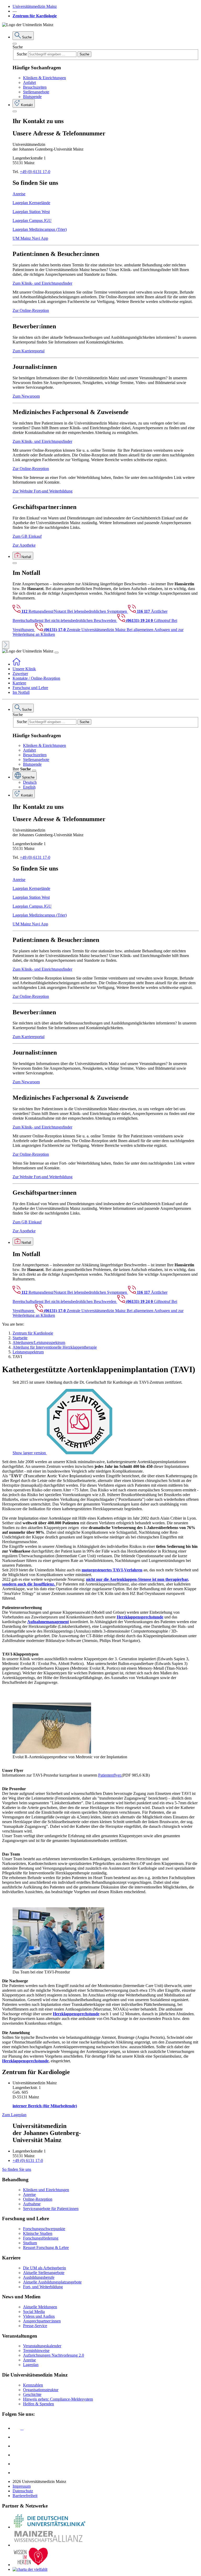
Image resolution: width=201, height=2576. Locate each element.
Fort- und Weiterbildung (43, 2287)
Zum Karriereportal (29, 351)
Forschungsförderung (41, 2238)
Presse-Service (35, 2326)
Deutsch (30, 782)
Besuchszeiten (35, 87)
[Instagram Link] (16, 2455)
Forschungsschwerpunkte (44, 2229)
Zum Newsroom (26, 396)
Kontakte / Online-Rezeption (36, 678)
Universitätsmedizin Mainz (35, 6)
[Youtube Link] (18, 2446)
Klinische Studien (38, 2233)
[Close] (15, 44)
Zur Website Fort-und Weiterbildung (43, 491)
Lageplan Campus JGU (32, 221)
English (29, 787)
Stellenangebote (36, 92)
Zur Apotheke (24, 545)
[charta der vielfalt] (30, 2569)
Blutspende (32, 97)
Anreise (19, 194)
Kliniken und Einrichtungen (46, 2190)
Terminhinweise (36, 2351)
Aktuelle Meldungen (40, 2307)
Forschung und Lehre (30, 688)
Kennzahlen (33, 2385)
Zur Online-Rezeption (31, 310)
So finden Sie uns (17, 2169)
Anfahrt (29, 82)
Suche (18, 47)
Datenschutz (23, 2491)
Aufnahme (32, 2204)
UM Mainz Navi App (30, 238)
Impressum (22, 2486)
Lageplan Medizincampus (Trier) (40, 229)
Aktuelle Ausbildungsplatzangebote (52, 2282)
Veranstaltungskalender (42, 2346)
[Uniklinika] (49, 2527)
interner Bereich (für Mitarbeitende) (45, 2106)
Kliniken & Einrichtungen (44, 78)
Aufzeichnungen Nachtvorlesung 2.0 (54, 2355)
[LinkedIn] (16, 2437)
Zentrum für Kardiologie (35, 16)
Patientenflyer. (110, 1775)
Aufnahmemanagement (48, 1622)
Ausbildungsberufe (39, 2277)
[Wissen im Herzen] (31, 2565)
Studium (30, 2243)
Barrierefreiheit (25, 2496)
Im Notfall (21, 692)
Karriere (19, 683)
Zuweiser (20, 674)
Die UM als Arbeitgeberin (44, 2268)
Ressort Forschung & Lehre (46, 2248)
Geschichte (32, 2394)
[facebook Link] (16, 2464)
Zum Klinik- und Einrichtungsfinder (42, 283)
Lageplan (31, 2365)
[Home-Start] (16, 664)
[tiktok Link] (16, 2473)
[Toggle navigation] (57, 652)
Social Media (34, 2312)
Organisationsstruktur (41, 2390)
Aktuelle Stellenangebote (44, 2273)
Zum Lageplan (14, 2115)
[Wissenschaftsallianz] (49, 2545)
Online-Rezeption (38, 2199)
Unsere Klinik (24, 669)
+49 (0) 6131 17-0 (35, 172)
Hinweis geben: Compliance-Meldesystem (58, 2399)
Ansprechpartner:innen (42, 2321)
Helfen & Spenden (38, 2404)
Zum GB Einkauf (27, 536)
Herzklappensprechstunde (25, 2061)
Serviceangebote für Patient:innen (51, 2209)
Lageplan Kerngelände (31, 203)
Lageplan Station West (31, 212)
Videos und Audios (39, 2316)
